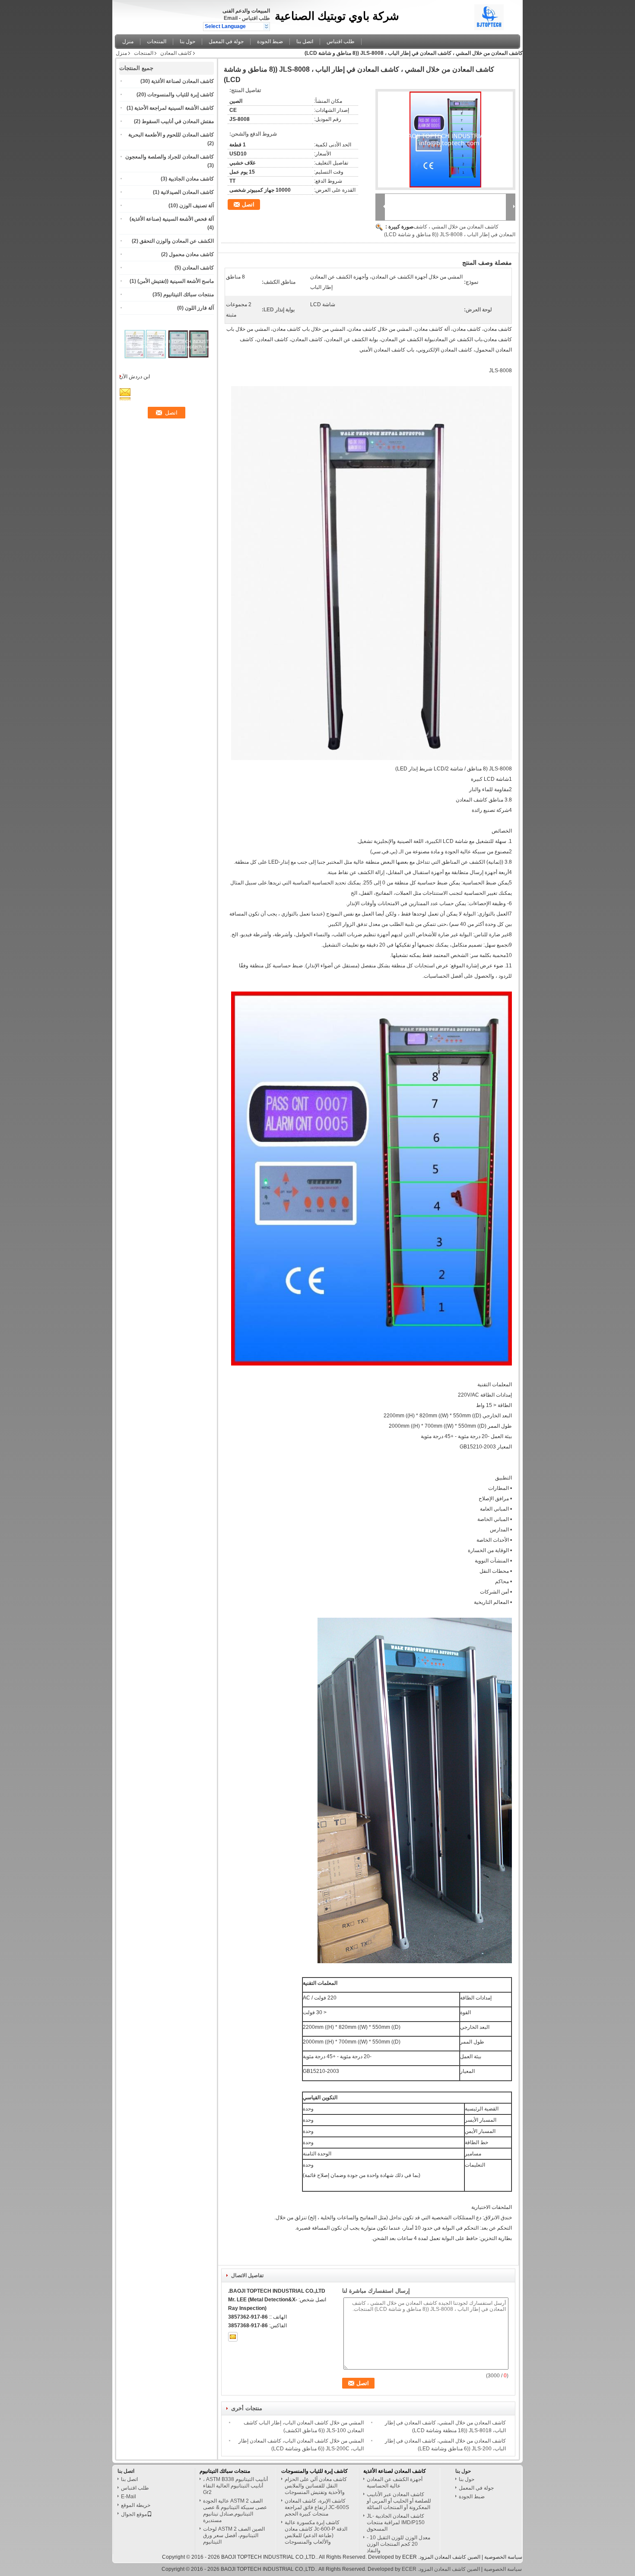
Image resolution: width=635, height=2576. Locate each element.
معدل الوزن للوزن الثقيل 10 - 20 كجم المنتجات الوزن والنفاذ (398, 2544)
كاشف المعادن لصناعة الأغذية (183, 81)
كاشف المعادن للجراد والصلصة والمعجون (170, 157)
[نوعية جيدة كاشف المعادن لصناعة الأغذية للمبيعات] (145, 366)
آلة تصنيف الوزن (197, 206)
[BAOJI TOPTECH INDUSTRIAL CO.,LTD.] (266, 26)
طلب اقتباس (256, 18)
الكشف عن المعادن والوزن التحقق (177, 241)
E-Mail (129, 2497)
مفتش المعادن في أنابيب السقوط (178, 121)
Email (231, 18)
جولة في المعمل (226, 41)
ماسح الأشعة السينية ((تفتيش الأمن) (176, 281)
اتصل (248, 204)
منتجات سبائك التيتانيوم (189, 295)
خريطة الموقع (136, 2505)
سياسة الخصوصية (503, 2557)
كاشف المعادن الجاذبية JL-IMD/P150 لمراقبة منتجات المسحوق (396, 2522)
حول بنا (187, 41)
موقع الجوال (134, 2514)
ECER (410, 2557)
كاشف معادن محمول (191, 254)
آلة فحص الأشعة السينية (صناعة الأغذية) (172, 219)
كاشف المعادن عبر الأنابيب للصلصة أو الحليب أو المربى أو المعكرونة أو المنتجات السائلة (399, 2501)
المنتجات (157, 41)
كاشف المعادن (176, 53)
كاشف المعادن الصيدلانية (187, 192)
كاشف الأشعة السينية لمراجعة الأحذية (174, 108)
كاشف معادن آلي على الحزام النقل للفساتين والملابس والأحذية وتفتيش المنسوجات (316, 2486)
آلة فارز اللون (199, 308)
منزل (128, 41)
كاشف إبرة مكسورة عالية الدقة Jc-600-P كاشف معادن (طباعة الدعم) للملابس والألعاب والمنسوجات (316, 2532)
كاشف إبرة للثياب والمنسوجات (181, 95)
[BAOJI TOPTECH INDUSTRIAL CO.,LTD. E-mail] (233, 2337)
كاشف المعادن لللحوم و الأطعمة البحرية (171, 135)
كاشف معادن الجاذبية (191, 179)
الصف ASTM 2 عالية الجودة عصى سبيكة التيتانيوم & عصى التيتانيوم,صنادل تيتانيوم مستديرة (235, 2511)
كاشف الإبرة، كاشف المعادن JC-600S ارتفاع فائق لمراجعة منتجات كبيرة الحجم (317, 2507)
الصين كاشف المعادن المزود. (449, 2557)
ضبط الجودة (270, 41)
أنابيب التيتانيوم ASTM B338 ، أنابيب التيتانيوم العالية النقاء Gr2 (235, 2486)
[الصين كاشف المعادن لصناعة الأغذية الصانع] (496, 15)
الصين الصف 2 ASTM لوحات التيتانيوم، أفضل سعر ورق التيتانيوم (234, 2535)
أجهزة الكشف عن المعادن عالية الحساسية (395, 2483)
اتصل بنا (305, 41)
